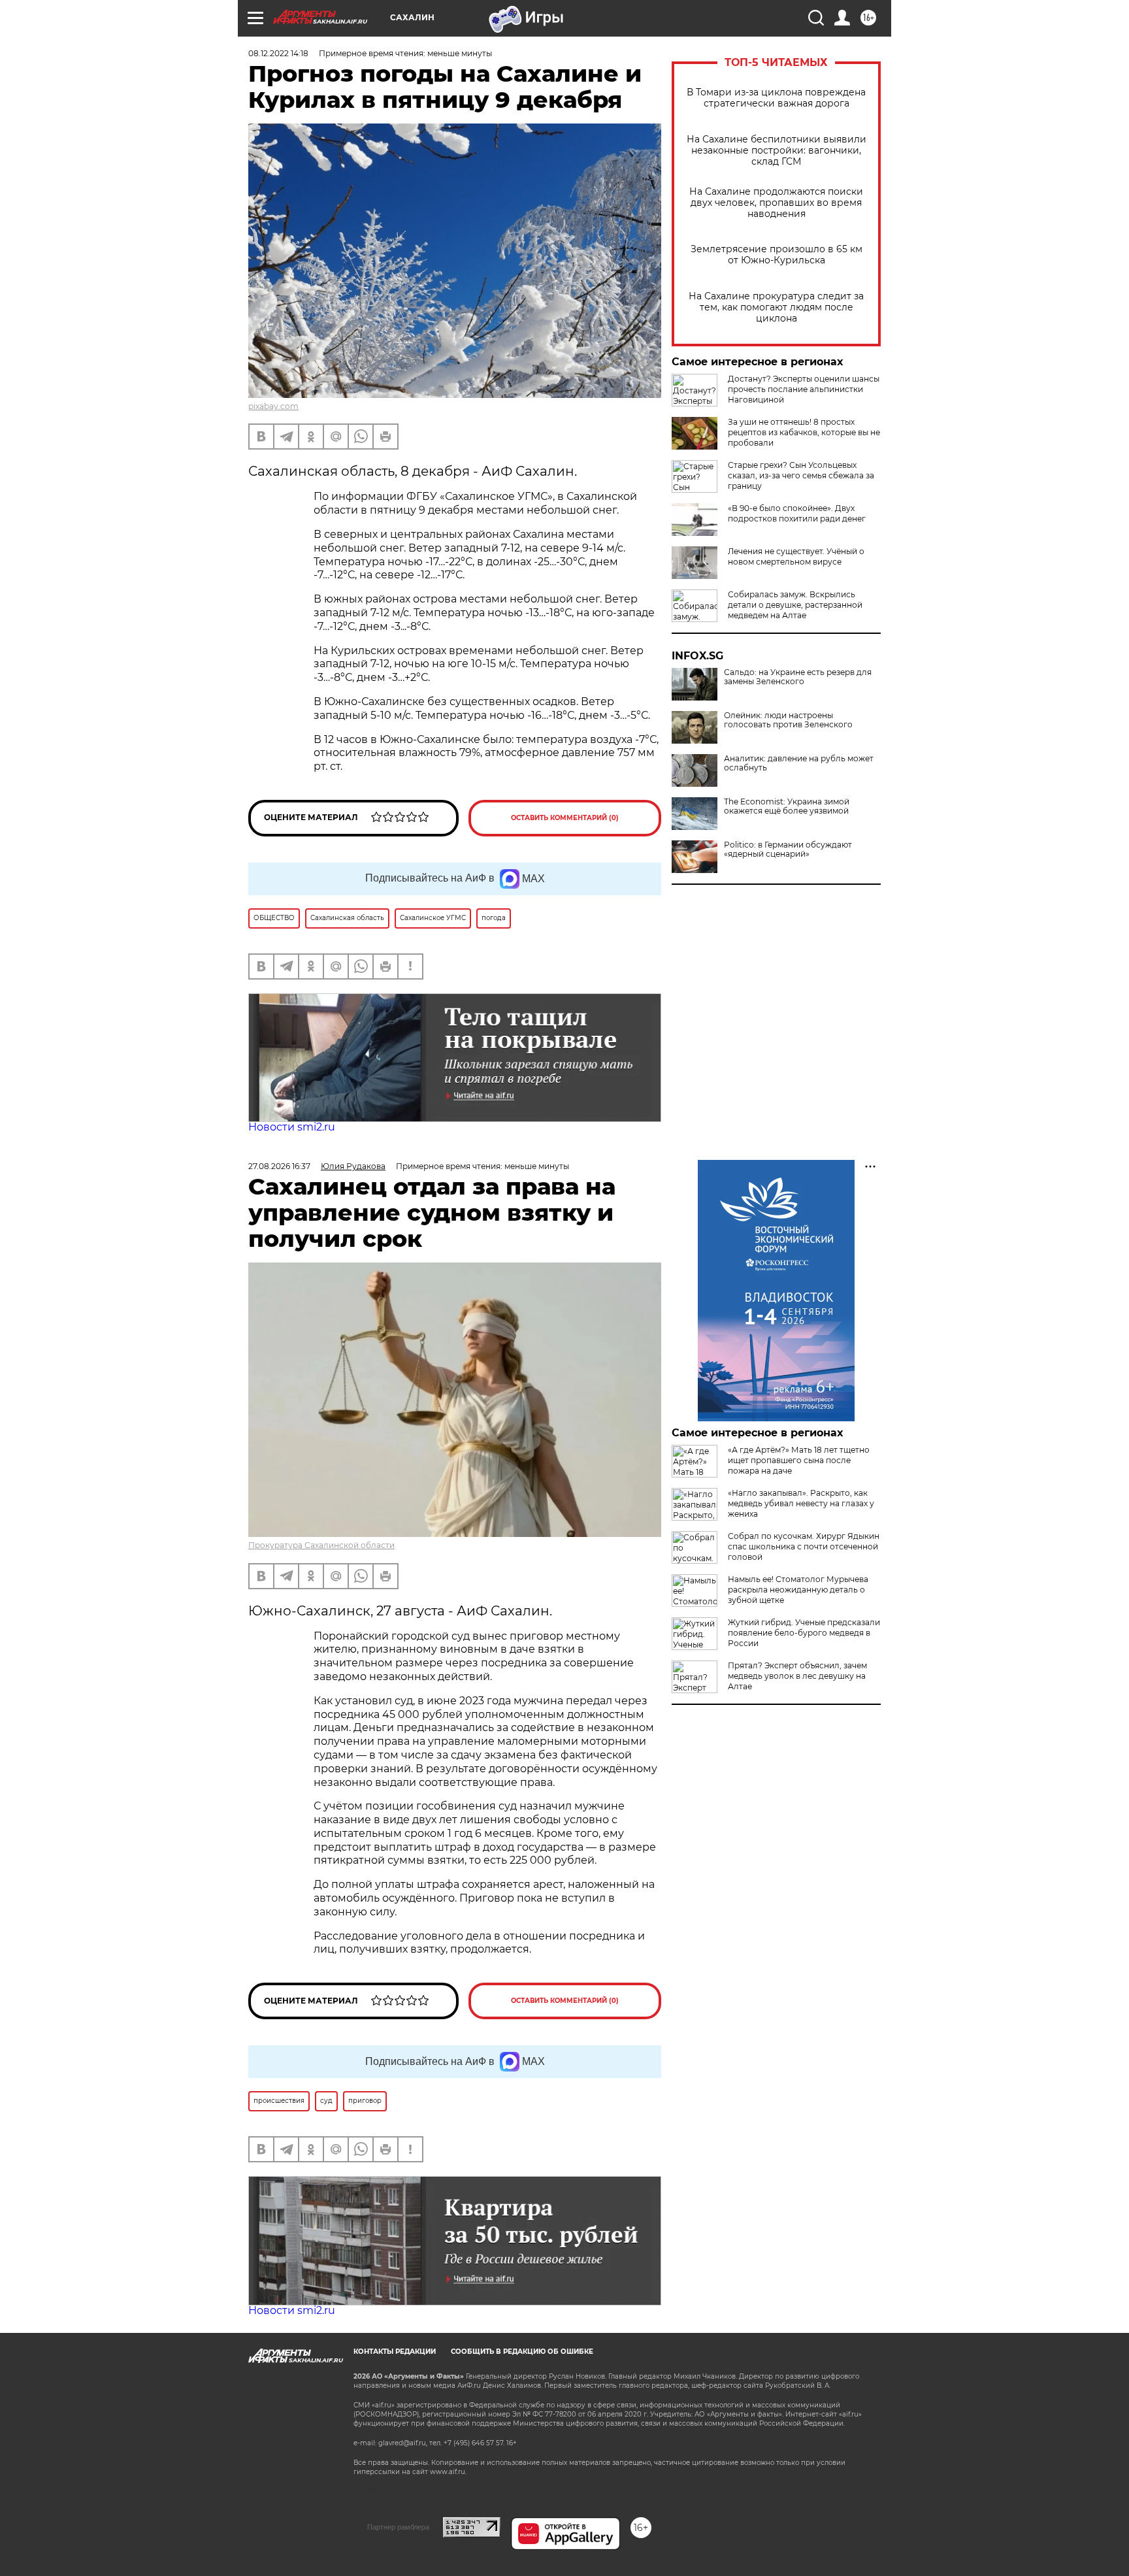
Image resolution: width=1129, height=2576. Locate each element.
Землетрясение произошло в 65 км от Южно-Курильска (777, 255)
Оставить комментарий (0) (565, 818)
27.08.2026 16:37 (279, 1166)
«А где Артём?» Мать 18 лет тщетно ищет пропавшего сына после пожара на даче (799, 1460)
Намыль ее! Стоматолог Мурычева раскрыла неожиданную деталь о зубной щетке (798, 1590)
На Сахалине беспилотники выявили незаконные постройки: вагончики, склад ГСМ (777, 151)
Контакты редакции (395, 2352)
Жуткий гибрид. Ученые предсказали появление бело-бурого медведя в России (804, 1633)
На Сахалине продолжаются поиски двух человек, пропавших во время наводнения (776, 203)
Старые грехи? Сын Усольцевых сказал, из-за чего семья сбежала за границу (801, 475)
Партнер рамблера (398, 2527)
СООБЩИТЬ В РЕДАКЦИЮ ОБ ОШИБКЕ (522, 2352)
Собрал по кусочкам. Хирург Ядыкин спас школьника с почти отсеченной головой (804, 1546)
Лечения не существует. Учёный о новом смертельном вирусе (796, 556)
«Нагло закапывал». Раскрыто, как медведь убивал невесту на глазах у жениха (801, 1503)
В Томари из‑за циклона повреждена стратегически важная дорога (776, 98)
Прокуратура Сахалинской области (321, 1545)
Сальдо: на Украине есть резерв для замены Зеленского (798, 677)
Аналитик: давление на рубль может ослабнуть (799, 763)
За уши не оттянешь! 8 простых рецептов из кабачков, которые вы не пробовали (804, 432)
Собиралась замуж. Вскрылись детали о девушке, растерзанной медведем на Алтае (795, 605)
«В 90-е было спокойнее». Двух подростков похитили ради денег (797, 513)
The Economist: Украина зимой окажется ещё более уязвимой (787, 806)
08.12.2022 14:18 (278, 53)
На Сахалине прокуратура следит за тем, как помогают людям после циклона (776, 307)
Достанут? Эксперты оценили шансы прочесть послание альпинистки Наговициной (804, 389)
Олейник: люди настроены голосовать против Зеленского (788, 720)
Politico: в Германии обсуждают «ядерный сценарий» (788, 850)
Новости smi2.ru (292, 1127)
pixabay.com (273, 406)
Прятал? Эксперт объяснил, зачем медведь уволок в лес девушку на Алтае (797, 1676)
